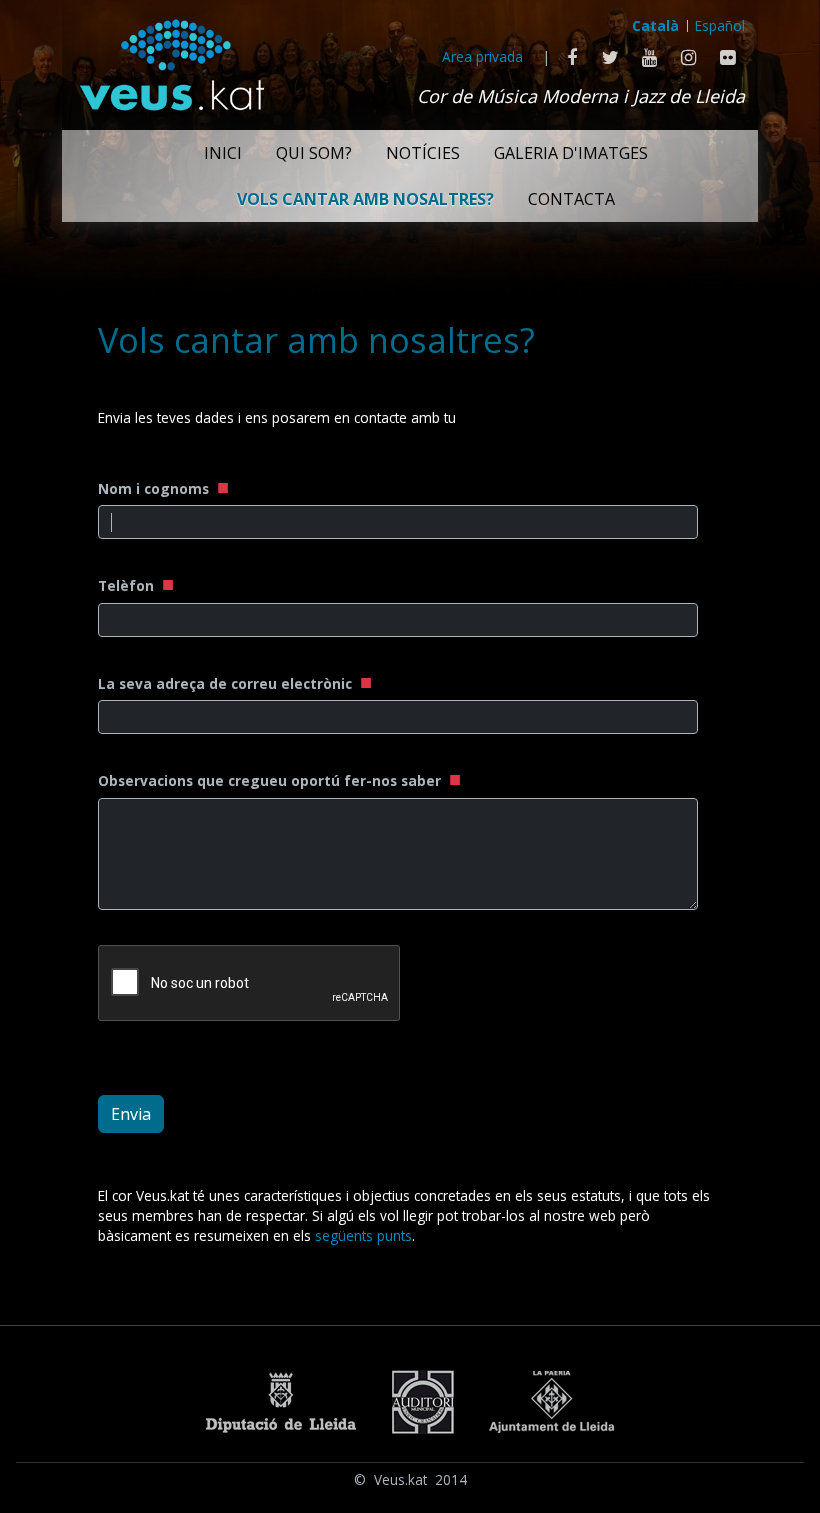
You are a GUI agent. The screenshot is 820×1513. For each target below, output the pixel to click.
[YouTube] (649, 57)
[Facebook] (571, 57)
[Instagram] (688, 57)
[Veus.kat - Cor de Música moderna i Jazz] (171, 60)
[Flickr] (727, 57)
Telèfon (128, 585)
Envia (131, 1114)
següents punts (363, 1235)
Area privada (482, 56)
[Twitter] (610, 57)
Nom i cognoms (155, 488)
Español (720, 25)
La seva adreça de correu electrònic (227, 683)
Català (655, 25)
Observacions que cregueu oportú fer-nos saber (271, 780)
